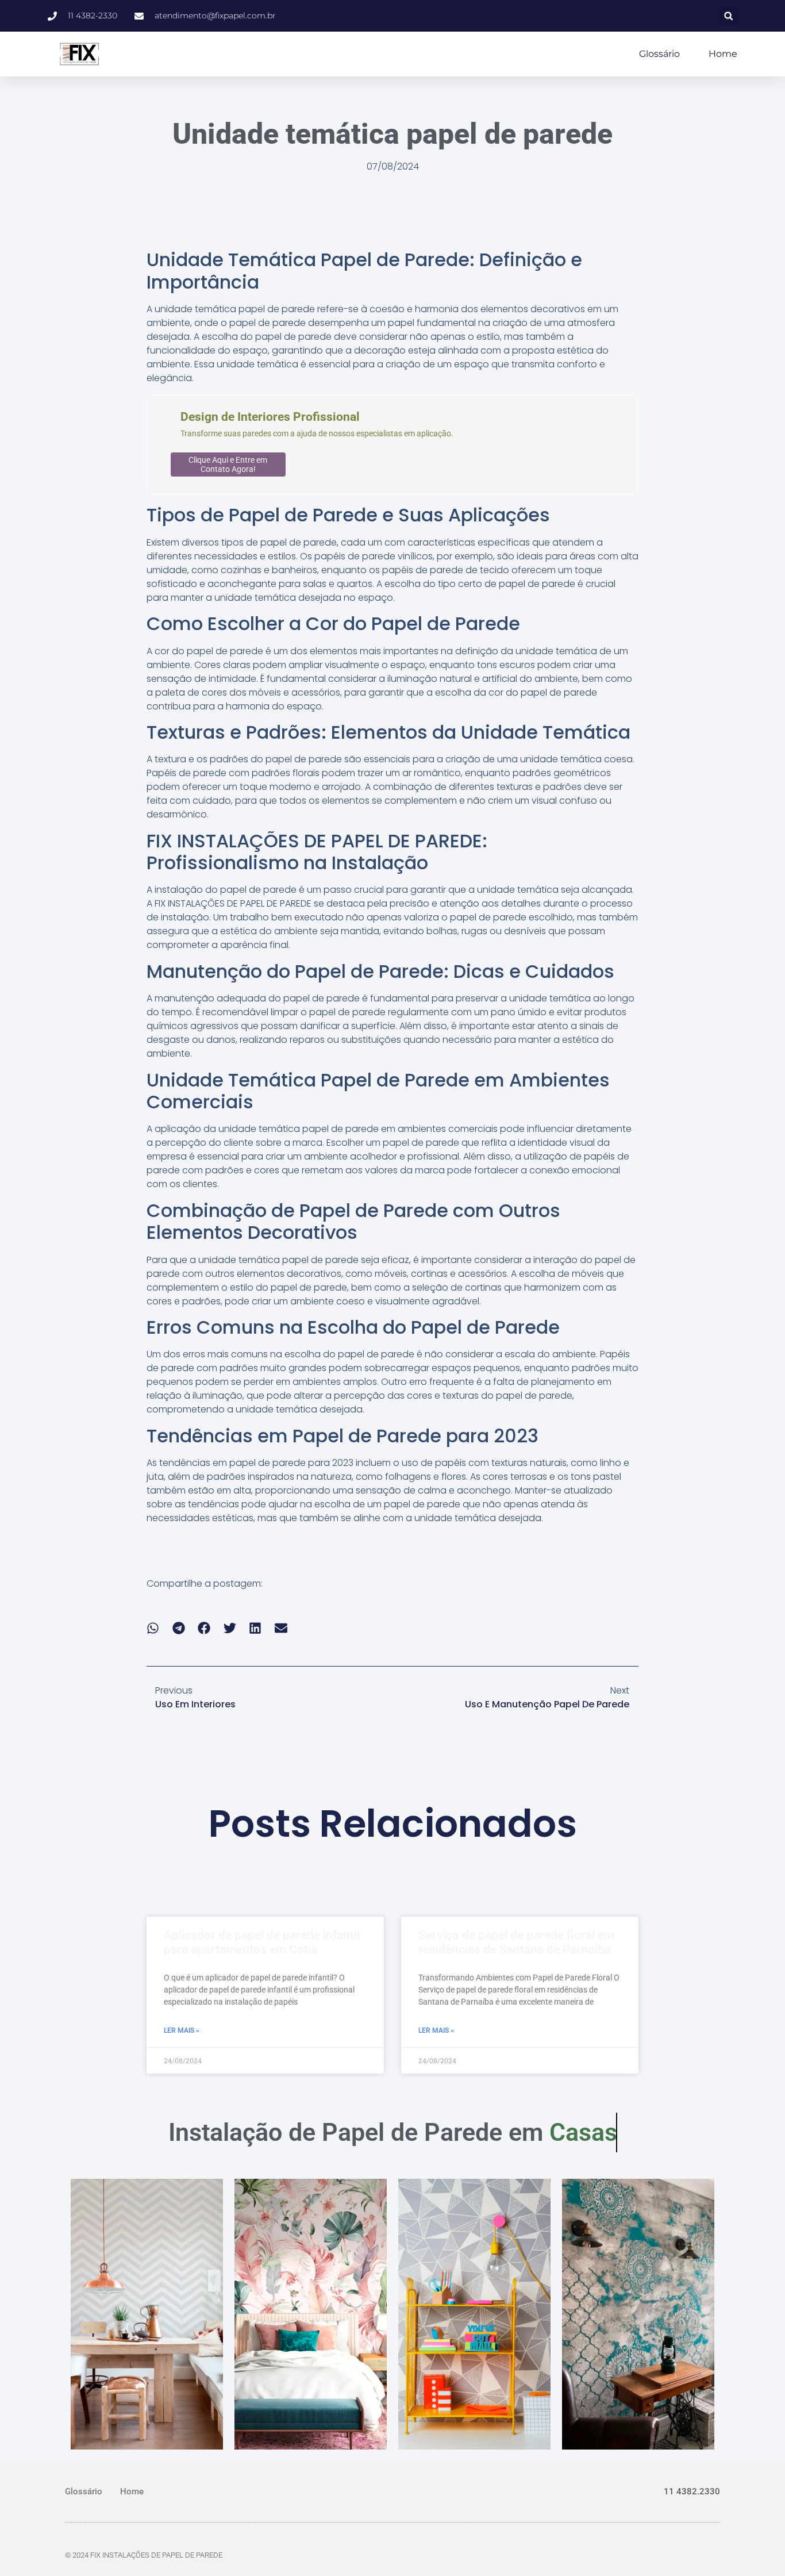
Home (723, 54)
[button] (728, 16)
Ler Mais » (182, 2030)
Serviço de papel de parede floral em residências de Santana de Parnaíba (516, 1942)
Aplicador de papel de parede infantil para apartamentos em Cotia (262, 1942)
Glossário (659, 54)
